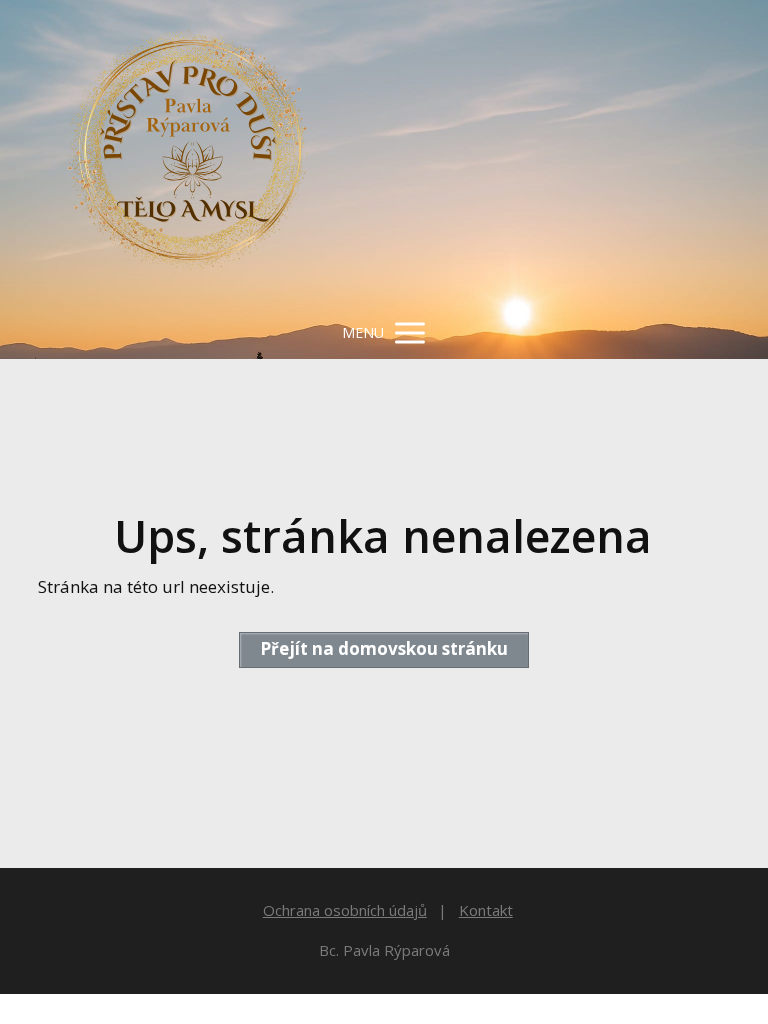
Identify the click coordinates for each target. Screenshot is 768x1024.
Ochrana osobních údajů (345, 910)
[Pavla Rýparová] (188, 153)
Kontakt (486, 910)
